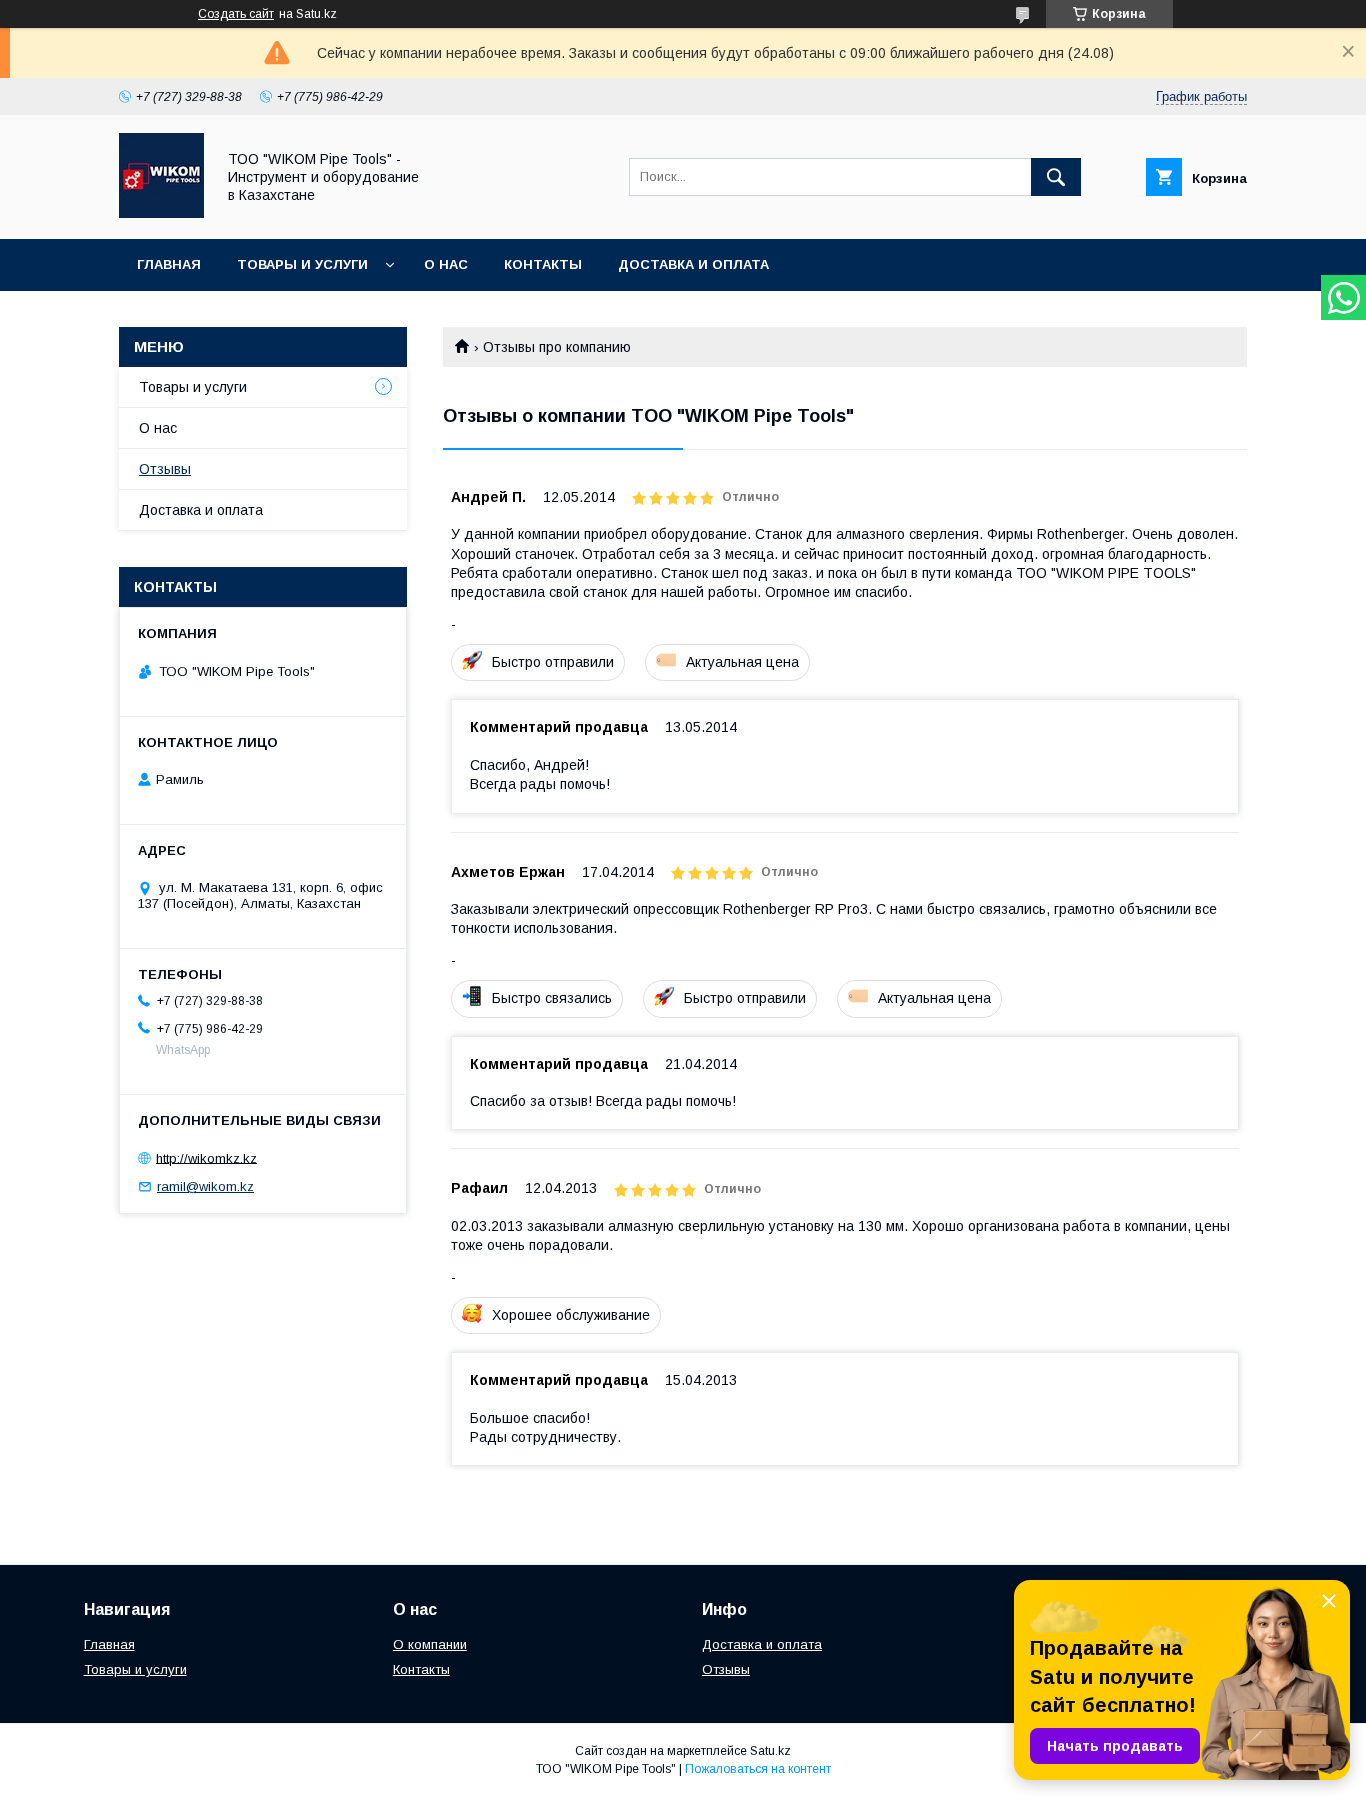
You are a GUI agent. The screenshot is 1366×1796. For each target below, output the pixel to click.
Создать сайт (236, 14)
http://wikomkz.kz (206, 1157)
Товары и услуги (302, 264)
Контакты (543, 264)
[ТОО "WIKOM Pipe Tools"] (161, 213)
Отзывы (165, 469)
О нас (446, 264)
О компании (430, 1644)
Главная (169, 264)
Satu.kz (770, 1751)
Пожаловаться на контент (758, 1769)
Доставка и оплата (693, 264)
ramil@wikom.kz (205, 1186)
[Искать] (1056, 177)
